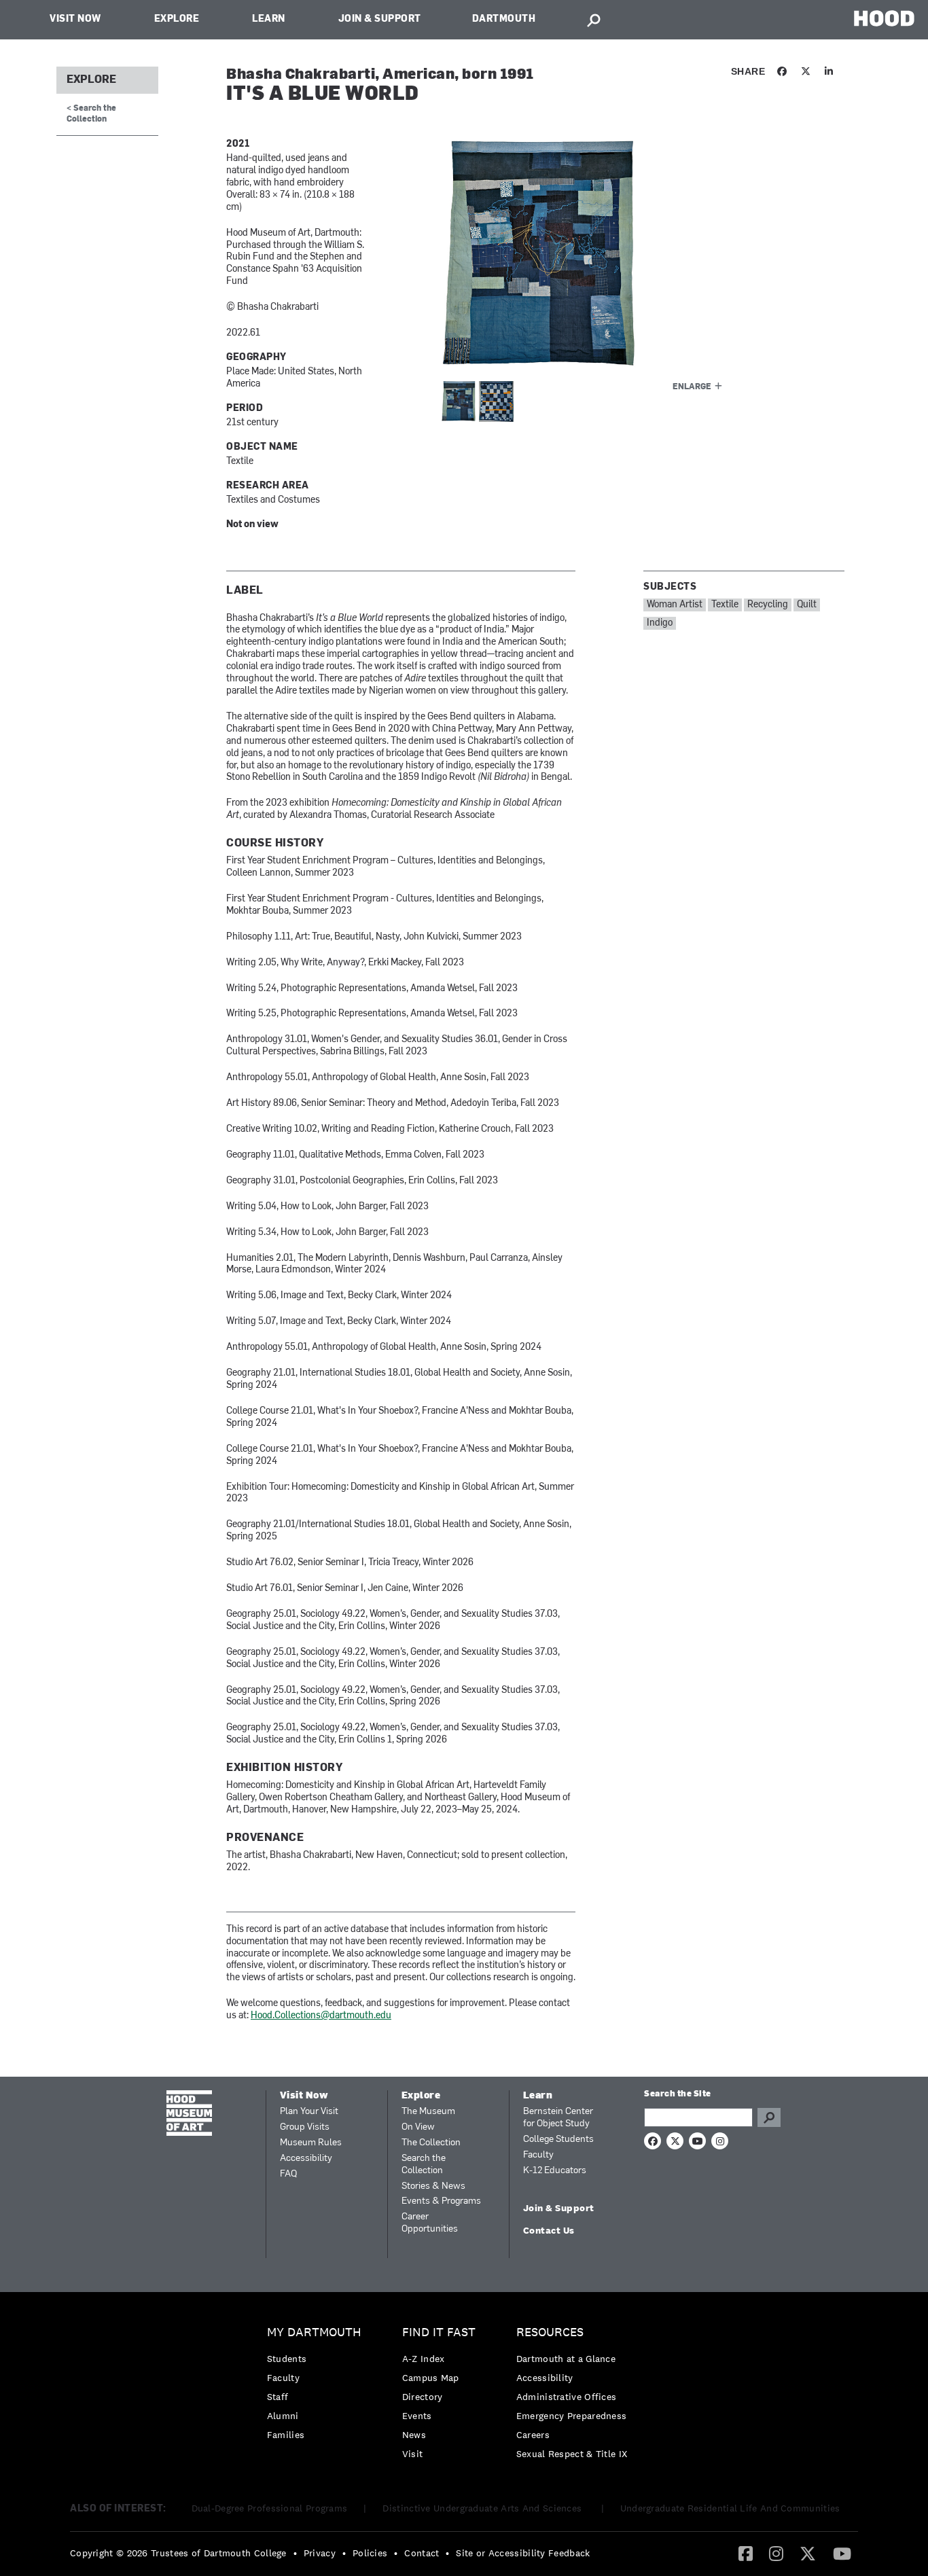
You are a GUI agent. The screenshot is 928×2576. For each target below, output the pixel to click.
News (414, 2435)
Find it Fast (439, 2332)
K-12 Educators (555, 2171)
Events (417, 2416)
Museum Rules (311, 2143)
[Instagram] (776, 2553)
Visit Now (75, 19)
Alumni (283, 2416)
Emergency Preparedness (572, 2416)
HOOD (884, 18)
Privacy (320, 2553)
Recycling (768, 605)
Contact (422, 2553)
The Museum (428, 2112)
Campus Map (431, 2378)
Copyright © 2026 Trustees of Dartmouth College (178, 2553)
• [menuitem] (295, 2553)
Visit (413, 2454)
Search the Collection (424, 2165)
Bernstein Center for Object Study (558, 2118)
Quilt (807, 605)
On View (418, 2127)
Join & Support (380, 19)
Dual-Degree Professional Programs (270, 2508)
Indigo (660, 623)
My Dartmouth (314, 2332)
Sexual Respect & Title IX (572, 2454)
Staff (278, 2397)
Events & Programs (441, 2201)
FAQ (288, 2174)
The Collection (431, 2143)
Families (286, 2435)
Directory (423, 2397)
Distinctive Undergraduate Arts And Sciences (483, 2508)
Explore (177, 19)
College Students (558, 2140)
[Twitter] (808, 2553)
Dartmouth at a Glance (566, 2359)
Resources (550, 2332)
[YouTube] (842, 2553)
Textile (725, 605)
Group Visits (305, 2127)
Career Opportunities (430, 2223)
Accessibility (306, 2159)
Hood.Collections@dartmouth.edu (321, 2016)
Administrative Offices (567, 2397)
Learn (269, 19)
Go (769, 2117)
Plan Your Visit (309, 2112)
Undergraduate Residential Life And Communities (730, 2508)
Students (287, 2359)
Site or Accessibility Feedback (523, 2553)
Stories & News (433, 2186)
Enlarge (692, 387)
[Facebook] (746, 2553)
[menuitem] (318, 2387)
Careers (533, 2435)
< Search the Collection (91, 114)
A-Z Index (424, 2359)
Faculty (538, 2155)
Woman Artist (675, 605)
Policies (370, 2553)
